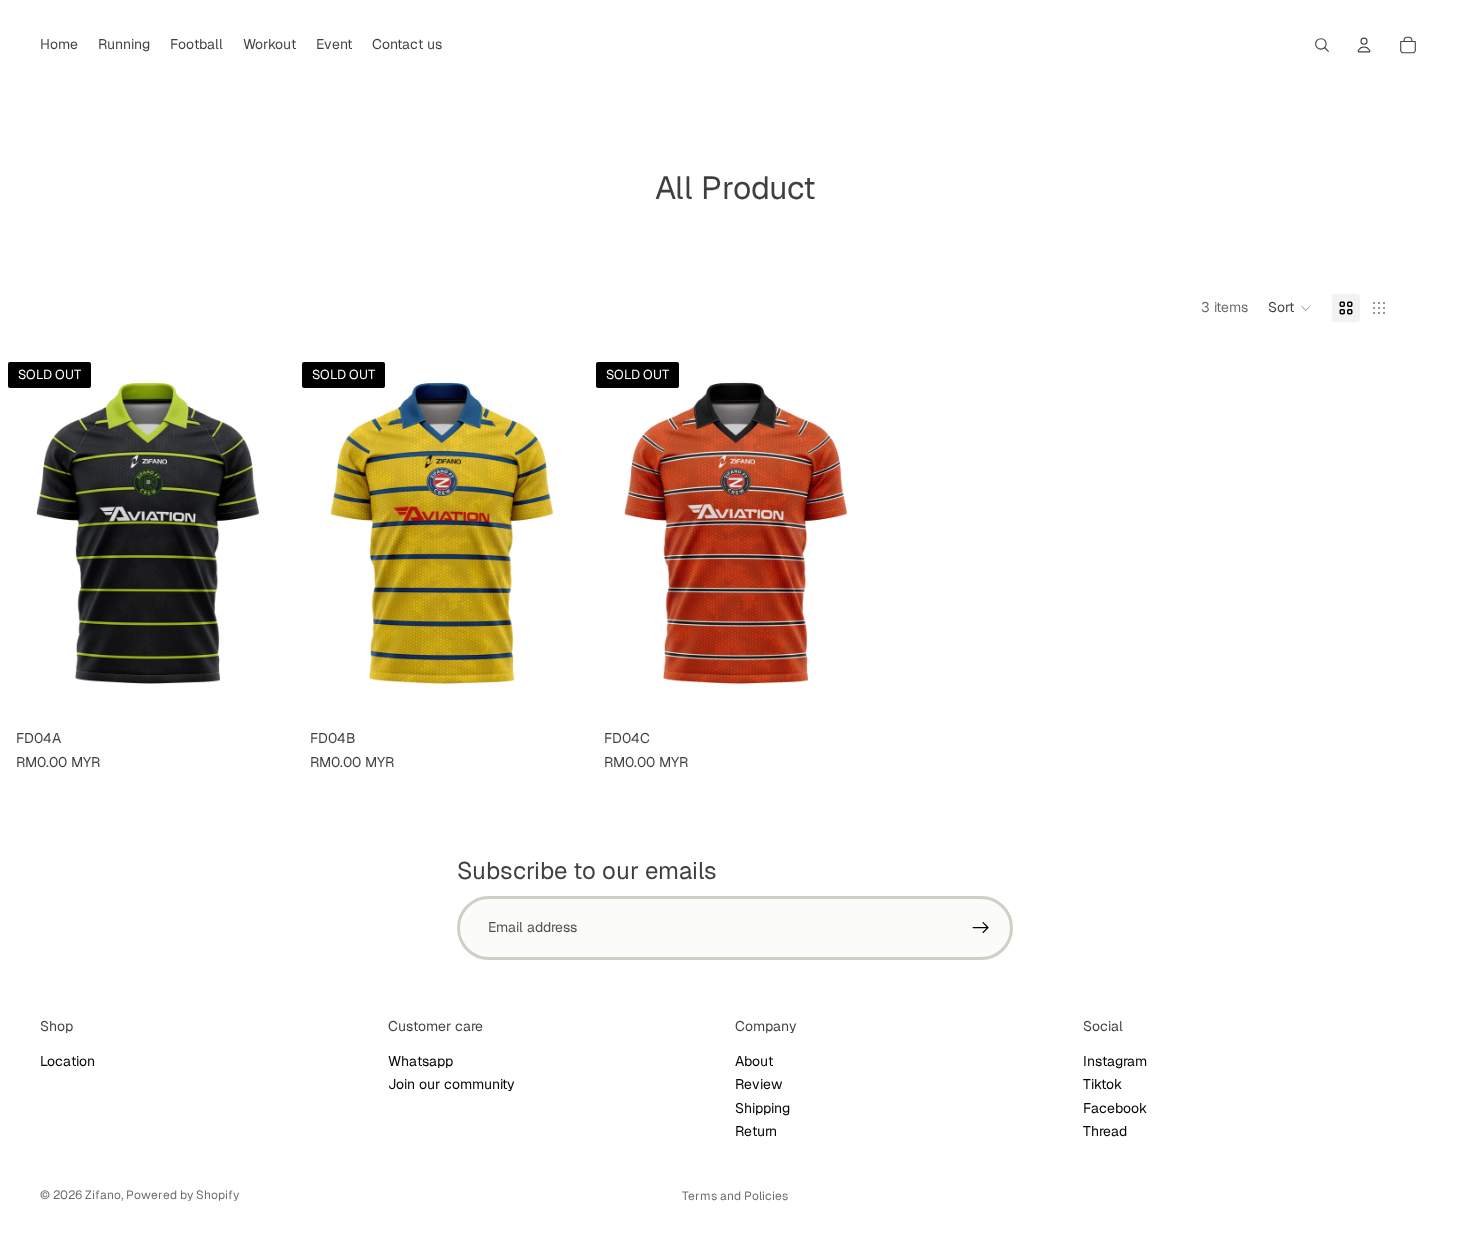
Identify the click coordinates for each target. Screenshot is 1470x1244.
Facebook (1115, 1108)
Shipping (762, 1108)
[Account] (1364, 45)
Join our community (451, 1084)
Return (756, 1131)
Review (758, 1084)
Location (67, 1061)
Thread (1105, 1131)
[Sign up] (981, 928)
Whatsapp (420, 1061)
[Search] (1322, 45)
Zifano (103, 1195)
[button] (1290, 308)
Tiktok (1102, 1084)
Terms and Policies (735, 1196)
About (754, 1061)
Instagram (1115, 1061)
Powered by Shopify (182, 1195)
